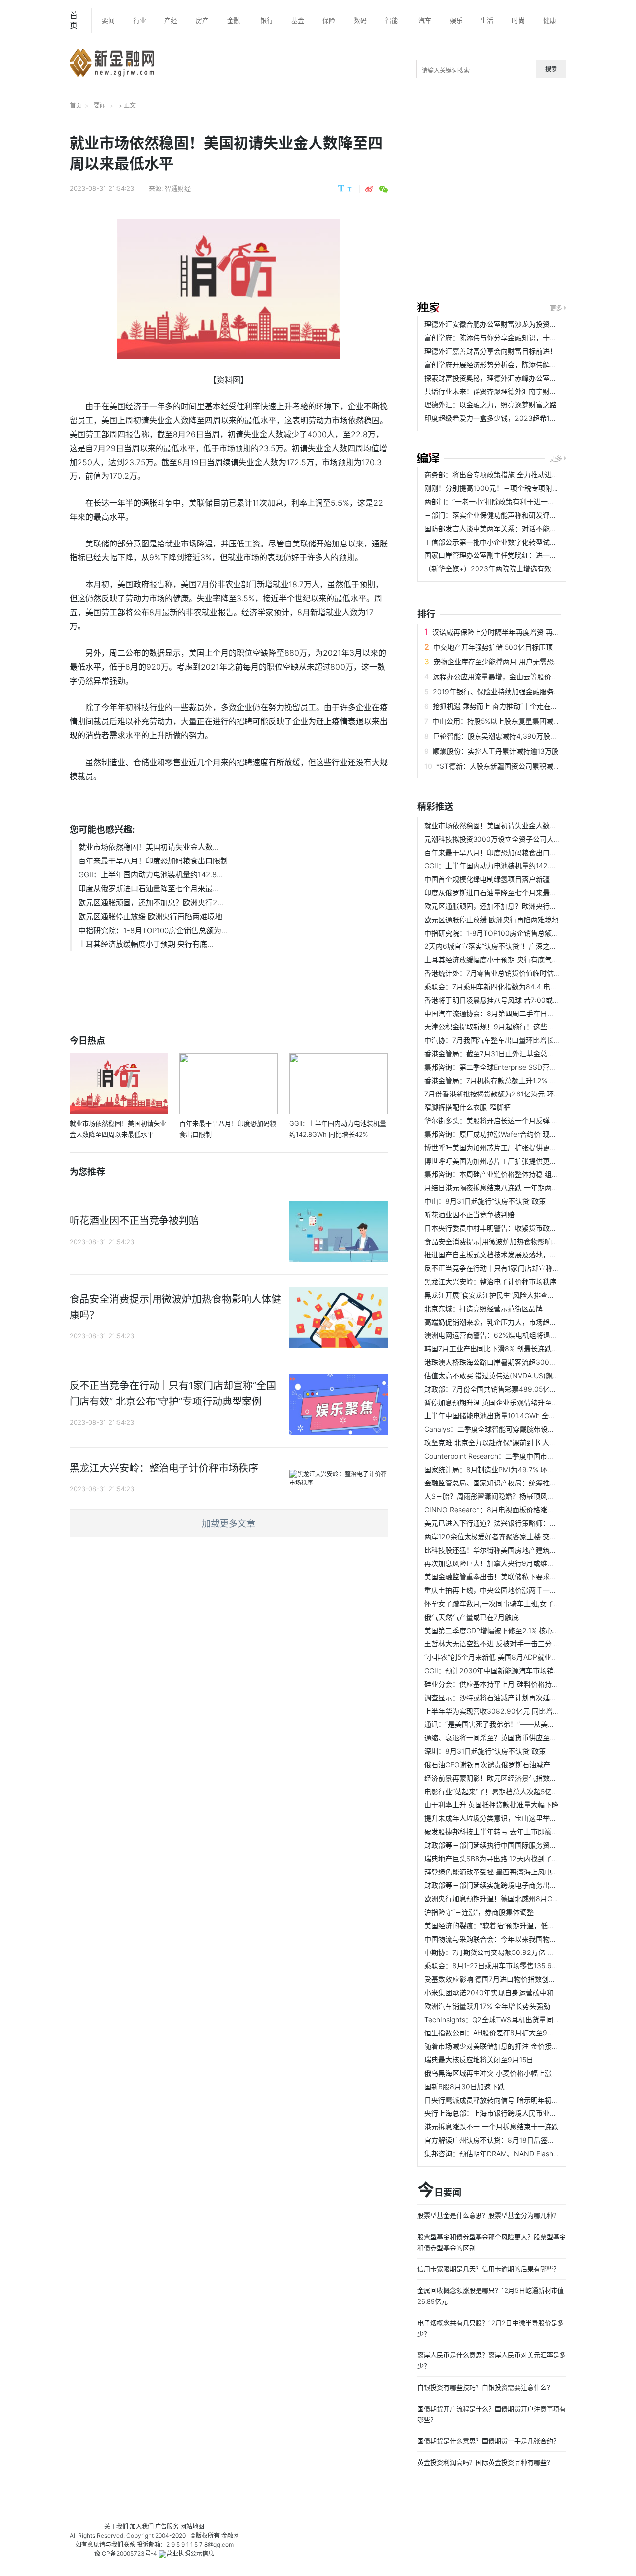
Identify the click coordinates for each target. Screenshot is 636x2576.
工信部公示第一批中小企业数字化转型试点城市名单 (504, 542)
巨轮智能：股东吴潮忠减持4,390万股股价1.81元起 (511, 736)
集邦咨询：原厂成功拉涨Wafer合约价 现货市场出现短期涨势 (518, 1134)
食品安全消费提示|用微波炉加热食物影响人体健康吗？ (509, 1241)
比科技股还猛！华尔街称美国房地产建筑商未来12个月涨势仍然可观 (529, 1550)
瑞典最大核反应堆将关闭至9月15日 (479, 2060)
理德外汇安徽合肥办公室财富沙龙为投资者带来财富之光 (511, 324)
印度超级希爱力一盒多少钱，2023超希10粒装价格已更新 (514, 418)
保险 (329, 20)
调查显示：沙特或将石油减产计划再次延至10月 (498, 1697)
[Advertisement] (527, 210)
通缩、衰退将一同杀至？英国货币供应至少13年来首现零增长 (518, 1738)
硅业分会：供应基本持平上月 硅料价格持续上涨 (498, 1684)
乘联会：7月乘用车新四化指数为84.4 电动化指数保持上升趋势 (522, 986)
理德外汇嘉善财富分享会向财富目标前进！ (490, 351)
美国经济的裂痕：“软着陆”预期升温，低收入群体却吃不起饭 (517, 1925)
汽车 (425, 20)
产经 (171, 20)
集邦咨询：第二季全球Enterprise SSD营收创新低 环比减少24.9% (526, 1067)
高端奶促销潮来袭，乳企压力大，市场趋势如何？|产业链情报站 (523, 1322)
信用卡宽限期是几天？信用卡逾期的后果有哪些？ (488, 2269)
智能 (392, 20)
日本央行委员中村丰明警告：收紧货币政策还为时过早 (508, 1228)
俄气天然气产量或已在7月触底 (472, 1617)
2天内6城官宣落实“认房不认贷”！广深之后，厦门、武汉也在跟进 (525, 946)
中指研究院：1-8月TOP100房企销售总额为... (153, 930)
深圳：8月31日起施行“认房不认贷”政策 (485, 1751)
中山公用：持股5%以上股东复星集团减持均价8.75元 (514, 721)
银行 (267, 20)
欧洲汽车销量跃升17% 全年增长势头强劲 (487, 2006)
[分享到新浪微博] (369, 189)
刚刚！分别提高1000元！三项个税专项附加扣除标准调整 (513, 488)
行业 (140, 20)
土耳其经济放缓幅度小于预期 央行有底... (146, 944)
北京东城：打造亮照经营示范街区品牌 (483, 1308)
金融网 (230, 2536)
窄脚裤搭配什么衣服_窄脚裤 (468, 1107)
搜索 (551, 69)
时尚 (518, 20)
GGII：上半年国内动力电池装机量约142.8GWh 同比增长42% (519, 866)
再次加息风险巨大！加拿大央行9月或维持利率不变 (503, 1563)
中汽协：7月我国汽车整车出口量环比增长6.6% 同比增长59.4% (522, 1040)
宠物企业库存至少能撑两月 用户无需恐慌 (497, 662)
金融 (234, 20)
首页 (74, 20)
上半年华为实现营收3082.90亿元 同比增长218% (501, 1711)
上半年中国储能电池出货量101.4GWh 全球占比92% (504, 1416)
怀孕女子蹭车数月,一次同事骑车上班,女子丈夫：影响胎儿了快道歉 (527, 1603)
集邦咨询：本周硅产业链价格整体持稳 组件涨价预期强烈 (512, 1174)
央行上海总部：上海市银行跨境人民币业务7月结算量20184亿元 (524, 2113)
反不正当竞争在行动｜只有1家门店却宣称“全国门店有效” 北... (519, 1268)
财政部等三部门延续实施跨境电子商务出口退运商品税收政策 (518, 1885)
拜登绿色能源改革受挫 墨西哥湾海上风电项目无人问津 (509, 1872)
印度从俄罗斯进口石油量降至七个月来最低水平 (497, 893)
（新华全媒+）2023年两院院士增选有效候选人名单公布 (512, 569)
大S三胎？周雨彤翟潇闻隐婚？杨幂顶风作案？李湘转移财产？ (520, 1496)
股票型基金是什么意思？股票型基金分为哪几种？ (488, 2215)
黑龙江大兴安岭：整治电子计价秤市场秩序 (490, 1282)
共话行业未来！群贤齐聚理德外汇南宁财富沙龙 (497, 391)
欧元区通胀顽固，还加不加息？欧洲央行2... (151, 902)
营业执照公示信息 (190, 2553)
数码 (360, 20)
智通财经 (178, 188)
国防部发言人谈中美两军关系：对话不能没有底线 (501, 528)
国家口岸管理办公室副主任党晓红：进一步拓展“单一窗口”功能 (521, 555)
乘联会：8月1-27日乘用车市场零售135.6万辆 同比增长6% (515, 1966)
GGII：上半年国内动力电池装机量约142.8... (151, 875)
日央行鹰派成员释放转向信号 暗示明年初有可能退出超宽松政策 (523, 2100)
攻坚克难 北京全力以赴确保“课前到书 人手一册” (498, 1443)
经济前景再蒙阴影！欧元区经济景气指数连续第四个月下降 (515, 1778)
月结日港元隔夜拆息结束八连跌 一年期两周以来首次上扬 (512, 1188)
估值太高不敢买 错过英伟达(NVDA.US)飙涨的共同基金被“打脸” (522, 1375)
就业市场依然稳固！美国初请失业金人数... (149, 847)
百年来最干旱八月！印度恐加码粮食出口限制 (153, 861)
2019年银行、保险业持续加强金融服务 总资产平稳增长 (518, 691)
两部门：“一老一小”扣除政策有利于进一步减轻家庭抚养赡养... (520, 502)
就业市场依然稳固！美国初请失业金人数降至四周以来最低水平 (522, 825)
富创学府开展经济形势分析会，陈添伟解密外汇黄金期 (508, 364)
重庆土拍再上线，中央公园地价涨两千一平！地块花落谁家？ (518, 1590)
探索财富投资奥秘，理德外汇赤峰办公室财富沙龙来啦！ (511, 378)
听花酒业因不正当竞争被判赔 (470, 1214)
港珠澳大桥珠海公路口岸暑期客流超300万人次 (497, 1362)
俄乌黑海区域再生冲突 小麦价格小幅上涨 (488, 2073)
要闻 (108, 20)
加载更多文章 (229, 1523)
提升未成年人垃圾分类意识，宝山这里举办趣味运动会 (508, 1818)
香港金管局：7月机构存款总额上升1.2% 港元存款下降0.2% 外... (523, 1080)
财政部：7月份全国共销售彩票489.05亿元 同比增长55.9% (515, 1389)
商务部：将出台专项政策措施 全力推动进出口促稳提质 (509, 475)
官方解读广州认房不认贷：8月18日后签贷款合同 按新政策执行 (522, 2140)
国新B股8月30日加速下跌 (465, 2086)
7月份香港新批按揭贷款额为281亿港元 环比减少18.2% (509, 1094)
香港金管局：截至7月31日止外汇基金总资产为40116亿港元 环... (524, 1054)
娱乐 (456, 20)
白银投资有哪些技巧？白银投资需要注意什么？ (485, 2387)
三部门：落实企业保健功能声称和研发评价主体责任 (504, 515)
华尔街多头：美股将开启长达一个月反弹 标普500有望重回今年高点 (529, 1121)
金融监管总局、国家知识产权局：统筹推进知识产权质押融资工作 (525, 1483)
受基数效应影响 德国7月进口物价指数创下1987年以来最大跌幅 (522, 1979)
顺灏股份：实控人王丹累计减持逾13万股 (496, 751)
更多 (556, 308)
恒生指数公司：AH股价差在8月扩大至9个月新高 (500, 2033)
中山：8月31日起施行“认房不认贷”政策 (485, 1201)
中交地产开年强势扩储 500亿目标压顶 (493, 647)
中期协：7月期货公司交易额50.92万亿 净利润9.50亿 (507, 1952)
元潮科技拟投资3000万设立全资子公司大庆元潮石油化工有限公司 (527, 839)
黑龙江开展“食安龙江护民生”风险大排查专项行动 (500, 1295)
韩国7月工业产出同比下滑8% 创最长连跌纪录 (495, 1349)
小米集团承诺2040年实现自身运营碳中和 (489, 1992)
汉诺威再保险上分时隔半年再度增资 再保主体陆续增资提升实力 (531, 632)
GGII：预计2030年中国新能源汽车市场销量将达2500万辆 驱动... (526, 1671)
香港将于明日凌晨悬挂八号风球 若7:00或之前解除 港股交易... (520, 1000)
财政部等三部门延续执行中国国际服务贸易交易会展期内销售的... (525, 1845)
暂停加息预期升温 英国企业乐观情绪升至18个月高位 (506, 1402)
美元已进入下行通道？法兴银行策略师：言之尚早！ (504, 1523)
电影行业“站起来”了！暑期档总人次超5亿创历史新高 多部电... (520, 1791)
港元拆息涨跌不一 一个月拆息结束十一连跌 (491, 2127)
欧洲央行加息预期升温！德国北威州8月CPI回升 (498, 1899)
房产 (202, 20)
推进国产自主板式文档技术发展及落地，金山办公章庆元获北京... (525, 1255)
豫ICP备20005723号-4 (126, 2553)
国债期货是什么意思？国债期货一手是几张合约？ (488, 2441)
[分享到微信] (383, 189)
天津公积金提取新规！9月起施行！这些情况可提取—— (510, 1027)
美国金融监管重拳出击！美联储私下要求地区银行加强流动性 (518, 1577)
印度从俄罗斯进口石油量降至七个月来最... (149, 889)
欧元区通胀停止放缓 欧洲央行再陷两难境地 (150, 916)
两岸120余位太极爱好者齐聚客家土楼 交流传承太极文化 (511, 1536)
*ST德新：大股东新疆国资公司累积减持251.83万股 (516, 766)
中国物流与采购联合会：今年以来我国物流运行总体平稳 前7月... (524, 1939)
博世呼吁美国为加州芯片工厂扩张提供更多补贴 (497, 1147)
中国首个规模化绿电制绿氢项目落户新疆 (487, 879)
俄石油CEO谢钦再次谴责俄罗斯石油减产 (487, 1764)
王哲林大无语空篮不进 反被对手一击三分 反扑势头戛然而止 (517, 1644)
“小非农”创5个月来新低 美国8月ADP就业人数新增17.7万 (511, 1657)
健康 (550, 20)
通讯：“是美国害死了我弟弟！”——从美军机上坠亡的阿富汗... (520, 1724)
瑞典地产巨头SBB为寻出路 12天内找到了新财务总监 (505, 1858)
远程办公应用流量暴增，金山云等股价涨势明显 (506, 676)
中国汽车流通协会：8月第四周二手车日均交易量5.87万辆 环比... (525, 1013)
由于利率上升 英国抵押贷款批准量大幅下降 (491, 1805)
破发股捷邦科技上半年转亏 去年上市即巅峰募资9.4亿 (507, 1832)
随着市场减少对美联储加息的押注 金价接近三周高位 (505, 2046)
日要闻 (439, 2190)
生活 (487, 20)
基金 (298, 20)
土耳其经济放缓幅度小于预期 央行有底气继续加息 (502, 960)
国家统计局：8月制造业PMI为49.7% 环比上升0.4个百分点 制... (523, 1469)
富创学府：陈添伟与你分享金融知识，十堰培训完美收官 (511, 338)
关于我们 (116, 2527)
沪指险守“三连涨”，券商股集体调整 (479, 1912)
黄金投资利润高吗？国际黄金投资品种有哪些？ (485, 2462)
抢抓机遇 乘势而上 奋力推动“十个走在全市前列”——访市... (524, 706)
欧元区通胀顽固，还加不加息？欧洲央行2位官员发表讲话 (514, 906)
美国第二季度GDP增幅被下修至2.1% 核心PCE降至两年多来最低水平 (530, 1630)
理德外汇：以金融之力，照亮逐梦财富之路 (490, 405)
